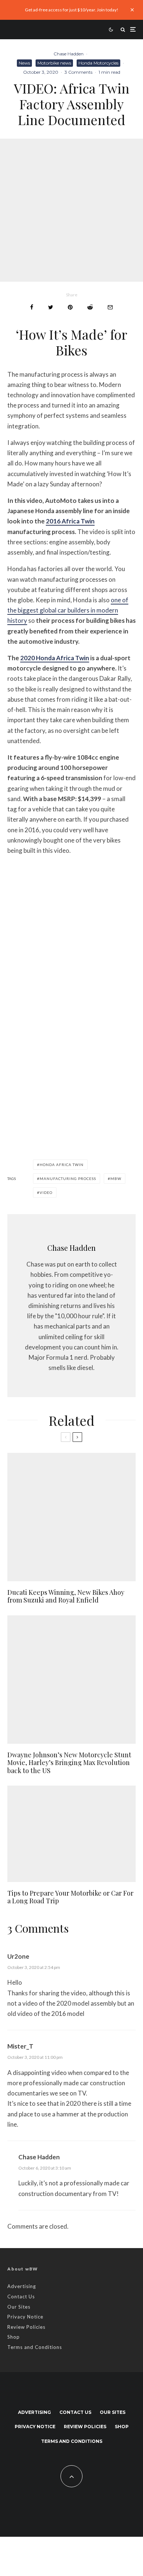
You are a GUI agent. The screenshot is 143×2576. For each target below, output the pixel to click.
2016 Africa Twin (70, 521)
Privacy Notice (25, 2317)
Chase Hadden (69, 54)
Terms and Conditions (35, 2347)
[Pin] (70, 307)
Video (46, 1192)
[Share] (32, 307)
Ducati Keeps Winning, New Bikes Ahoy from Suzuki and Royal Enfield (66, 1596)
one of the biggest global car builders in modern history (68, 610)
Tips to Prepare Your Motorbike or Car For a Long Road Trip (70, 1897)
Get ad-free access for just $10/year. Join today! (72, 10)
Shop (14, 2337)
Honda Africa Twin (62, 1165)
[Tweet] (51, 307)
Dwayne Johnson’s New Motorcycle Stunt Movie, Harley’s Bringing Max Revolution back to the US (69, 1763)
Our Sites (19, 2307)
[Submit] (90, 307)
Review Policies (26, 2327)
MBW (116, 1179)
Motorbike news (54, 63)
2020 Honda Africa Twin (55, 658)
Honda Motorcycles (98, 63)
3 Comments (78, 72)
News (24, 63)
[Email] (110, 307)
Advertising (22, 2286)
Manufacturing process (68, 1179)
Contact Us (21, 2297)
